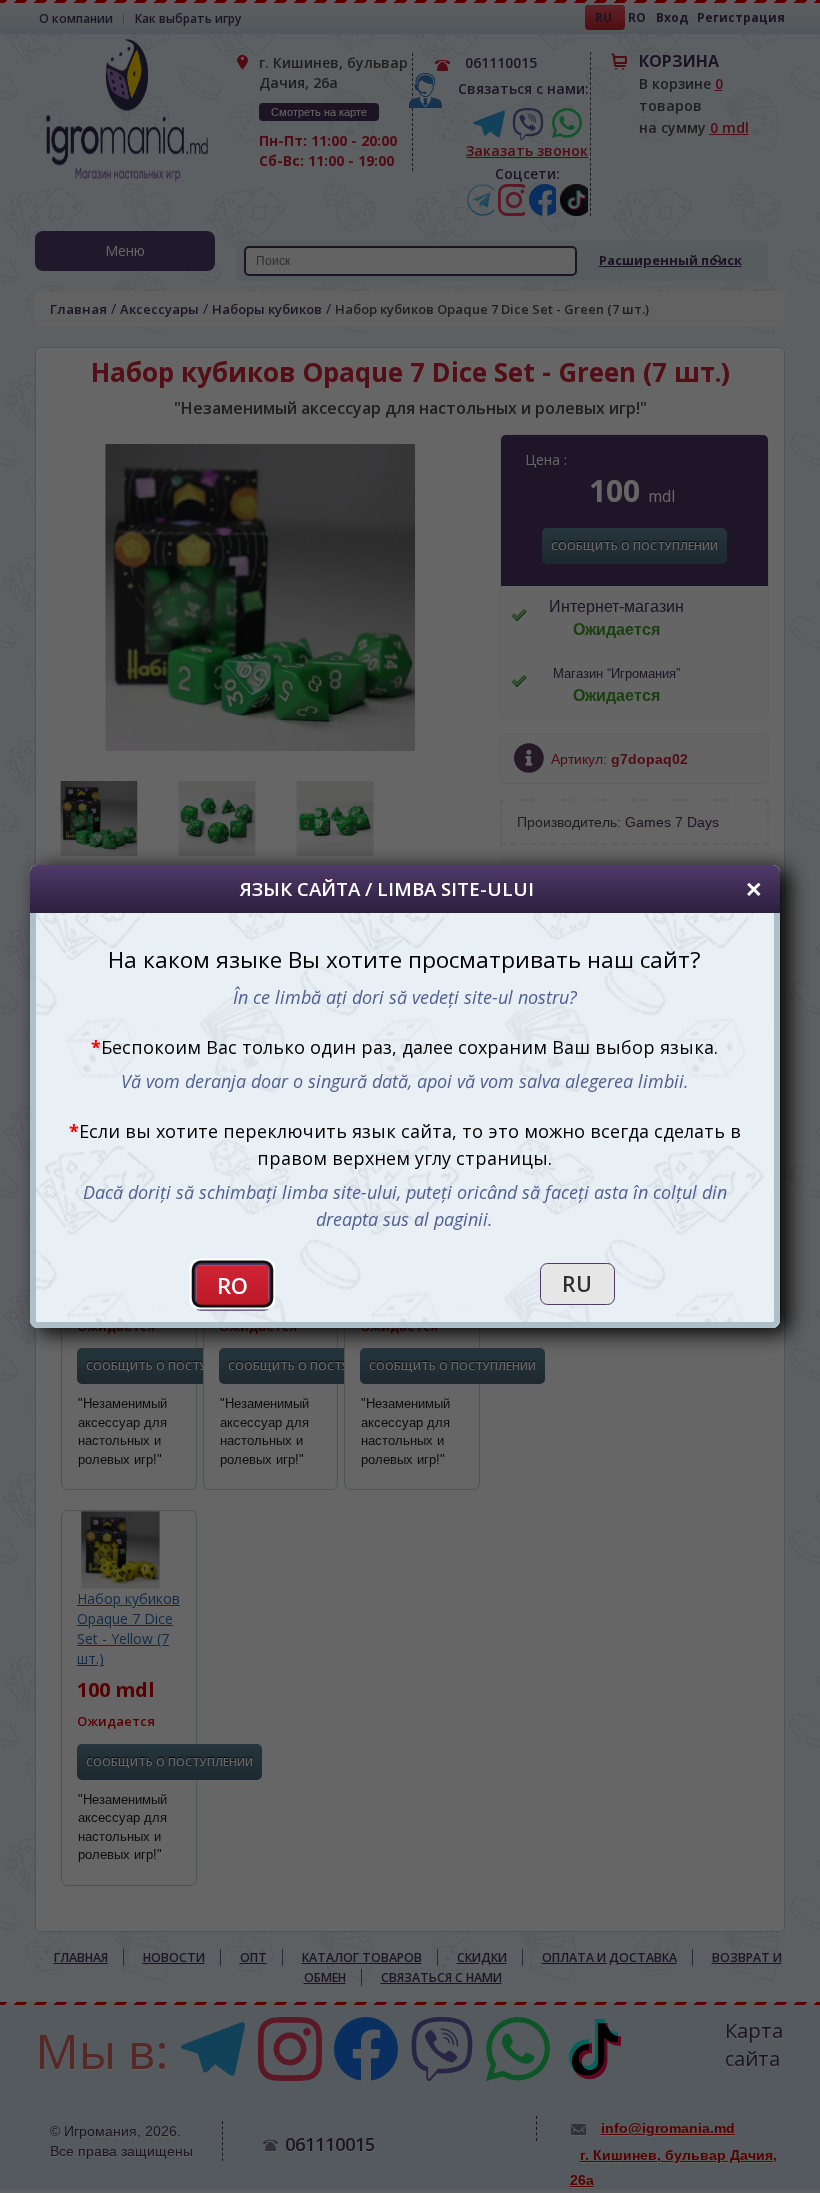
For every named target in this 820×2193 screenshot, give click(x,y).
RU (577, 1284)
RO (233, 1285)
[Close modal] (754, 889)
